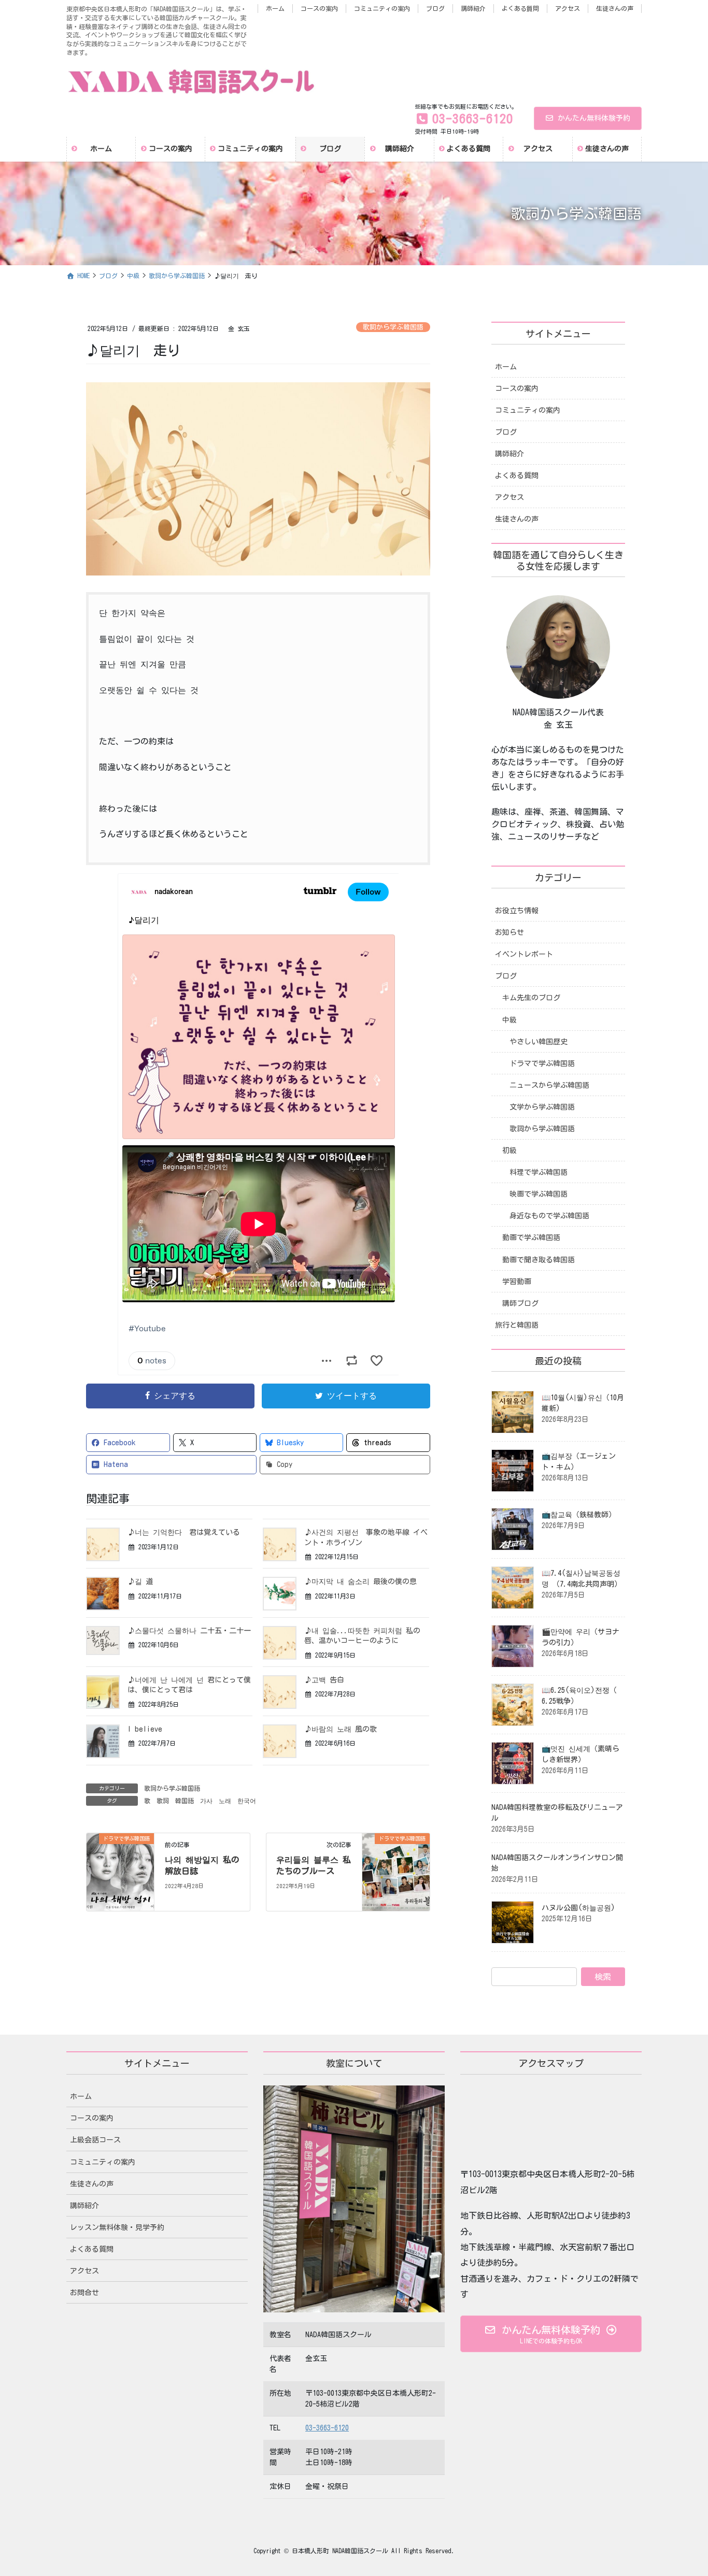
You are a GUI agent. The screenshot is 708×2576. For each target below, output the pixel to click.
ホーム (275, 8)
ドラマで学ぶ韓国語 (542, 1063)
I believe (145, 1729)
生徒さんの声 (615, 8)
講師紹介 (473, 8)
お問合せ (84, 2293)
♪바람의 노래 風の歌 (341, 1729)
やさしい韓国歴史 (539, 1042)
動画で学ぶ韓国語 (531, 1237)
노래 (225, 1801)
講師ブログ (520, 1303)
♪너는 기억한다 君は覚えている (184, 1532)
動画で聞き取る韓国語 (539, 1260)
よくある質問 (520, 8)
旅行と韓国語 (517, 1325)
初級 (509, 1150)
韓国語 (185, 1801)
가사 (206, 1801)
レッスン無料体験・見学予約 (117, 2227)
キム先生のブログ (531, 998)
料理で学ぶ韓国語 (539, 1172)
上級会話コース (95, 2140)
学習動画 (517, 1282)
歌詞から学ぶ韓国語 (393, 327)
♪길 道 (140, 1581)
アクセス (568, 8)
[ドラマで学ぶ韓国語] (120, 1871)
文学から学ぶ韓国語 (542, 1107)
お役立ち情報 (517, 911)
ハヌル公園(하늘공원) (578, 1908)
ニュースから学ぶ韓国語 (549, 1085)
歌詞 (163, 1801)
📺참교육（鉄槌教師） (579, 1515)
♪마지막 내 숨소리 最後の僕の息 (360, 1581)
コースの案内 (319, 8)
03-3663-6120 (327, 2428)
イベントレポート (524, 954)
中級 (509, 1020)
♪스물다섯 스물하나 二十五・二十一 (189, 1631)
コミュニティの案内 (382, 8)
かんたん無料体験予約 (594, 118)
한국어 (247, 1801)
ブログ (435, 8)
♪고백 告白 (324, 1680)
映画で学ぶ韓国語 (539, 1194)
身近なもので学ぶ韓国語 (549, 1216)
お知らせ (509, 932)
